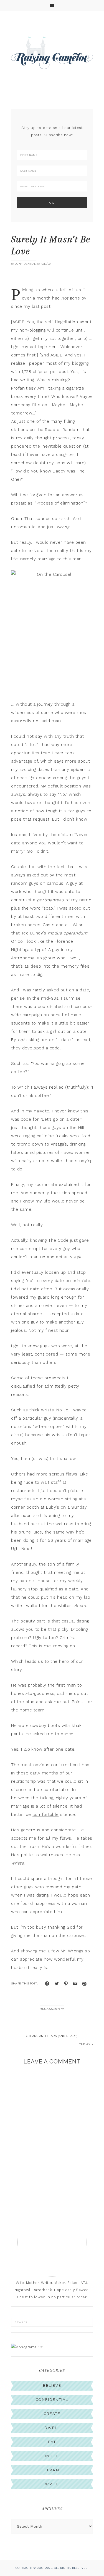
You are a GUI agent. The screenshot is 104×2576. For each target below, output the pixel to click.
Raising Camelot (52, 52)
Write (52, 2495)
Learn (52, 2481)
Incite (52, 2466)
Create (52, 2424)
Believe (52, 2396)
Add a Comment (52, 2019)
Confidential (25, 264)
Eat (52, 2452)
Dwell (52, 2438)
